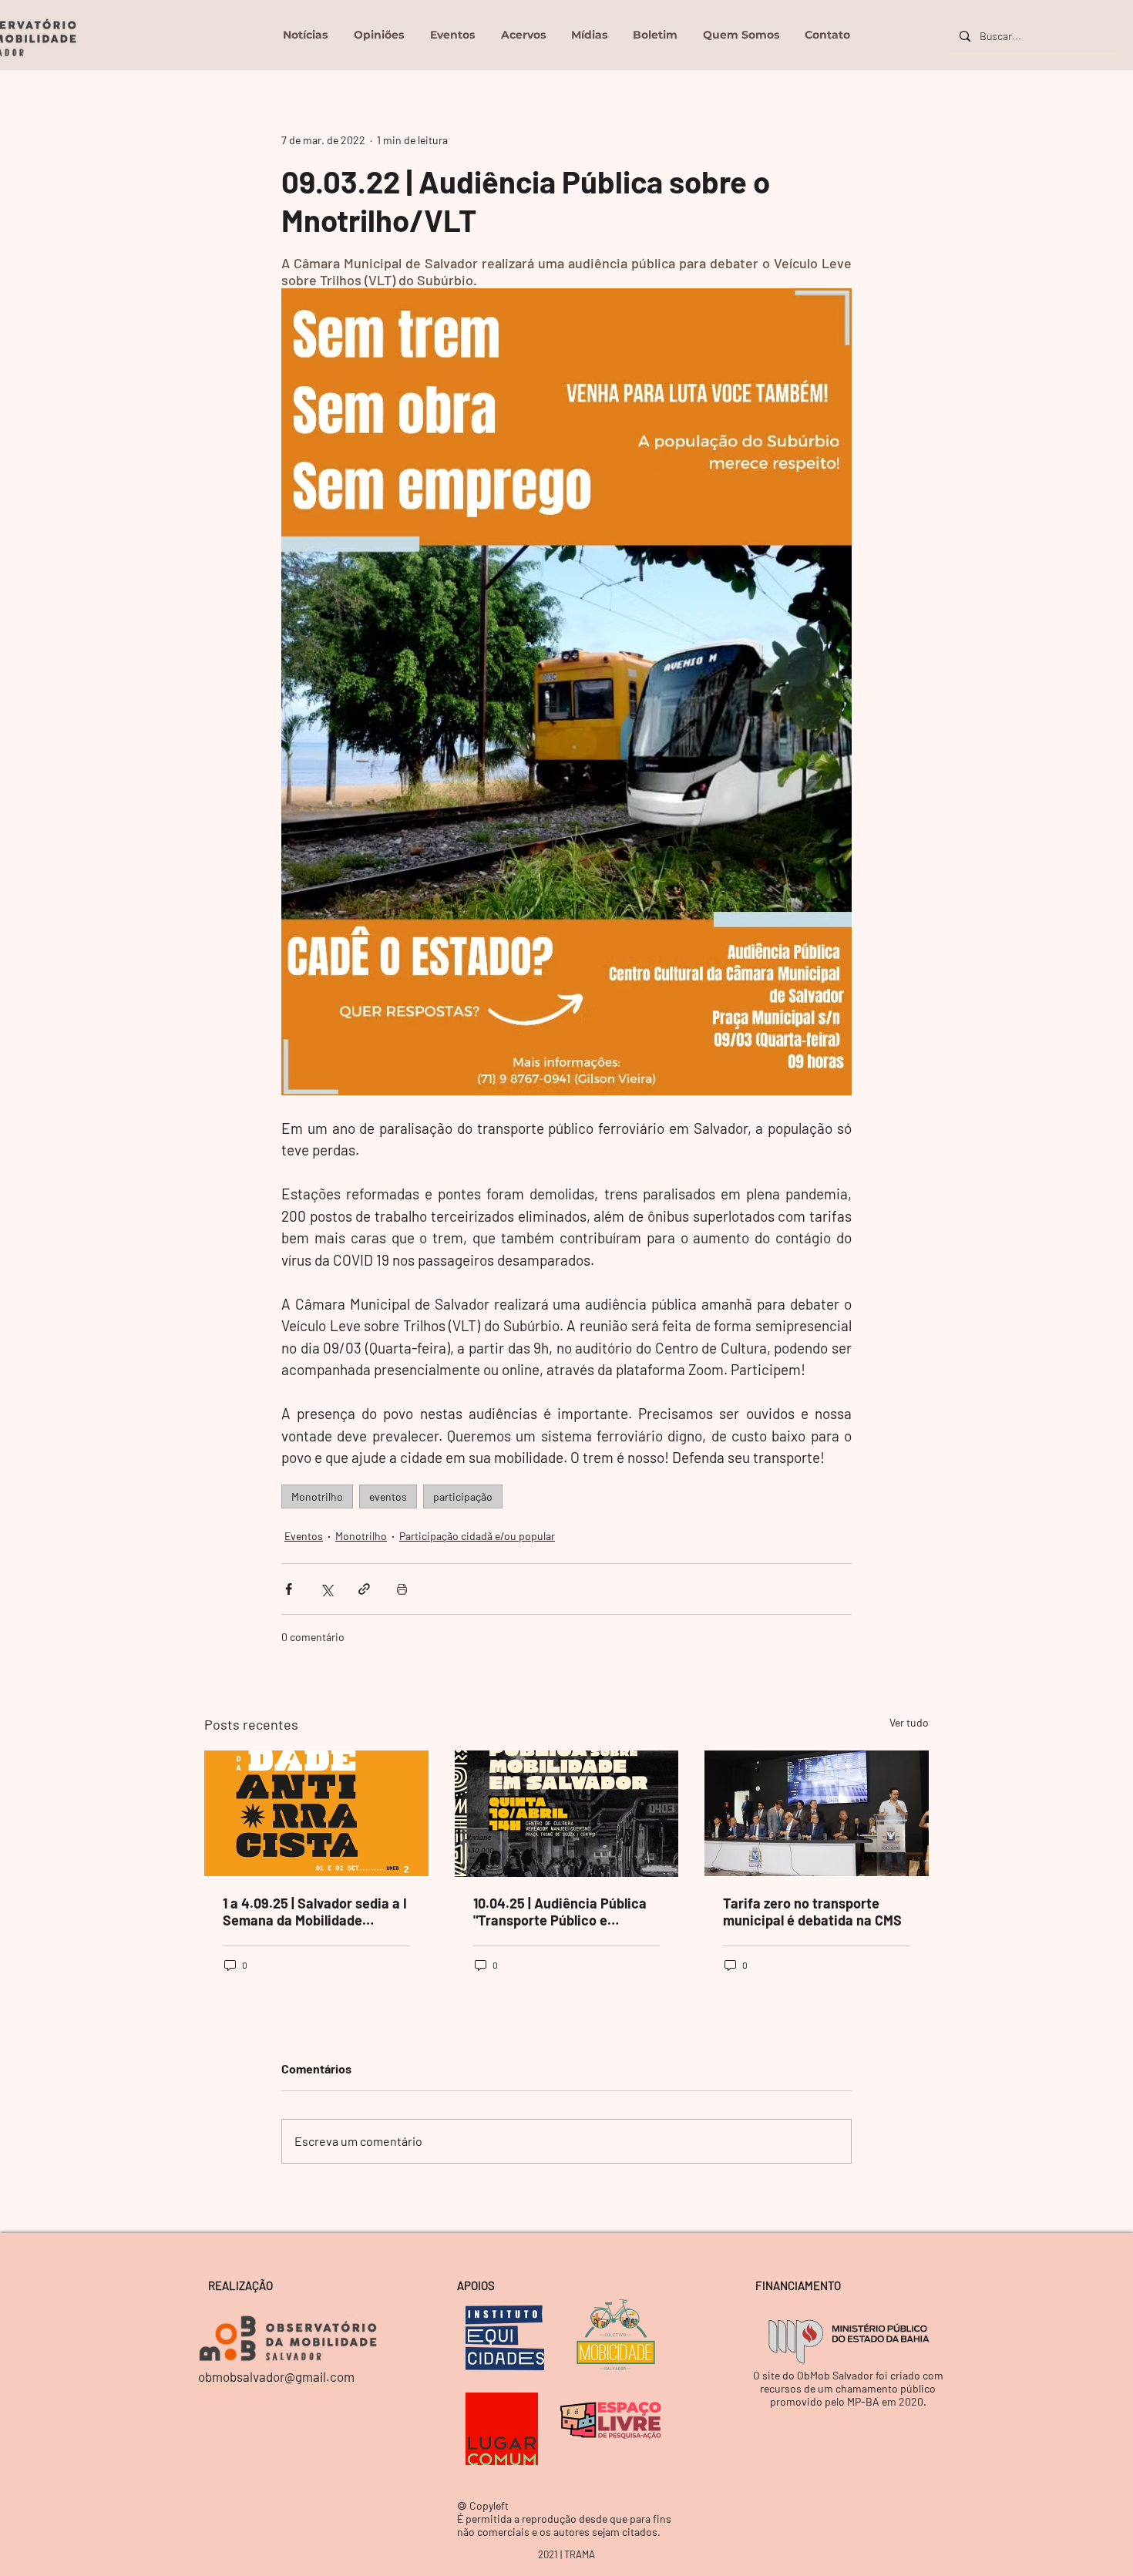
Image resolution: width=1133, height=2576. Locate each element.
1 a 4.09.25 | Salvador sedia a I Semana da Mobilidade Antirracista (315, 1912)
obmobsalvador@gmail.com (276, 2376)
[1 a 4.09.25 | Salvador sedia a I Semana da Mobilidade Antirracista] (316, 1813)
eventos (388, 1497)
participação (463, 1497)
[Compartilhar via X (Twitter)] (326, 1589)
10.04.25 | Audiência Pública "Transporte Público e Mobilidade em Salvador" (560, 1912)
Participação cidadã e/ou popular (477, 1536)
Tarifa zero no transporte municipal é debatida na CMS (812, 1912)
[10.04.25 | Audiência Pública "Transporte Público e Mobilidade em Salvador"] (567, 1814)
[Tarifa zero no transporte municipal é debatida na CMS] (817, 1813)
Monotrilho (317, 1497)
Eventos (304, 1536)
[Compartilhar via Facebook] (289, 1589)
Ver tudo (909, 1722)
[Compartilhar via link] (364, 1589)
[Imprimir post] (402, 1589)
